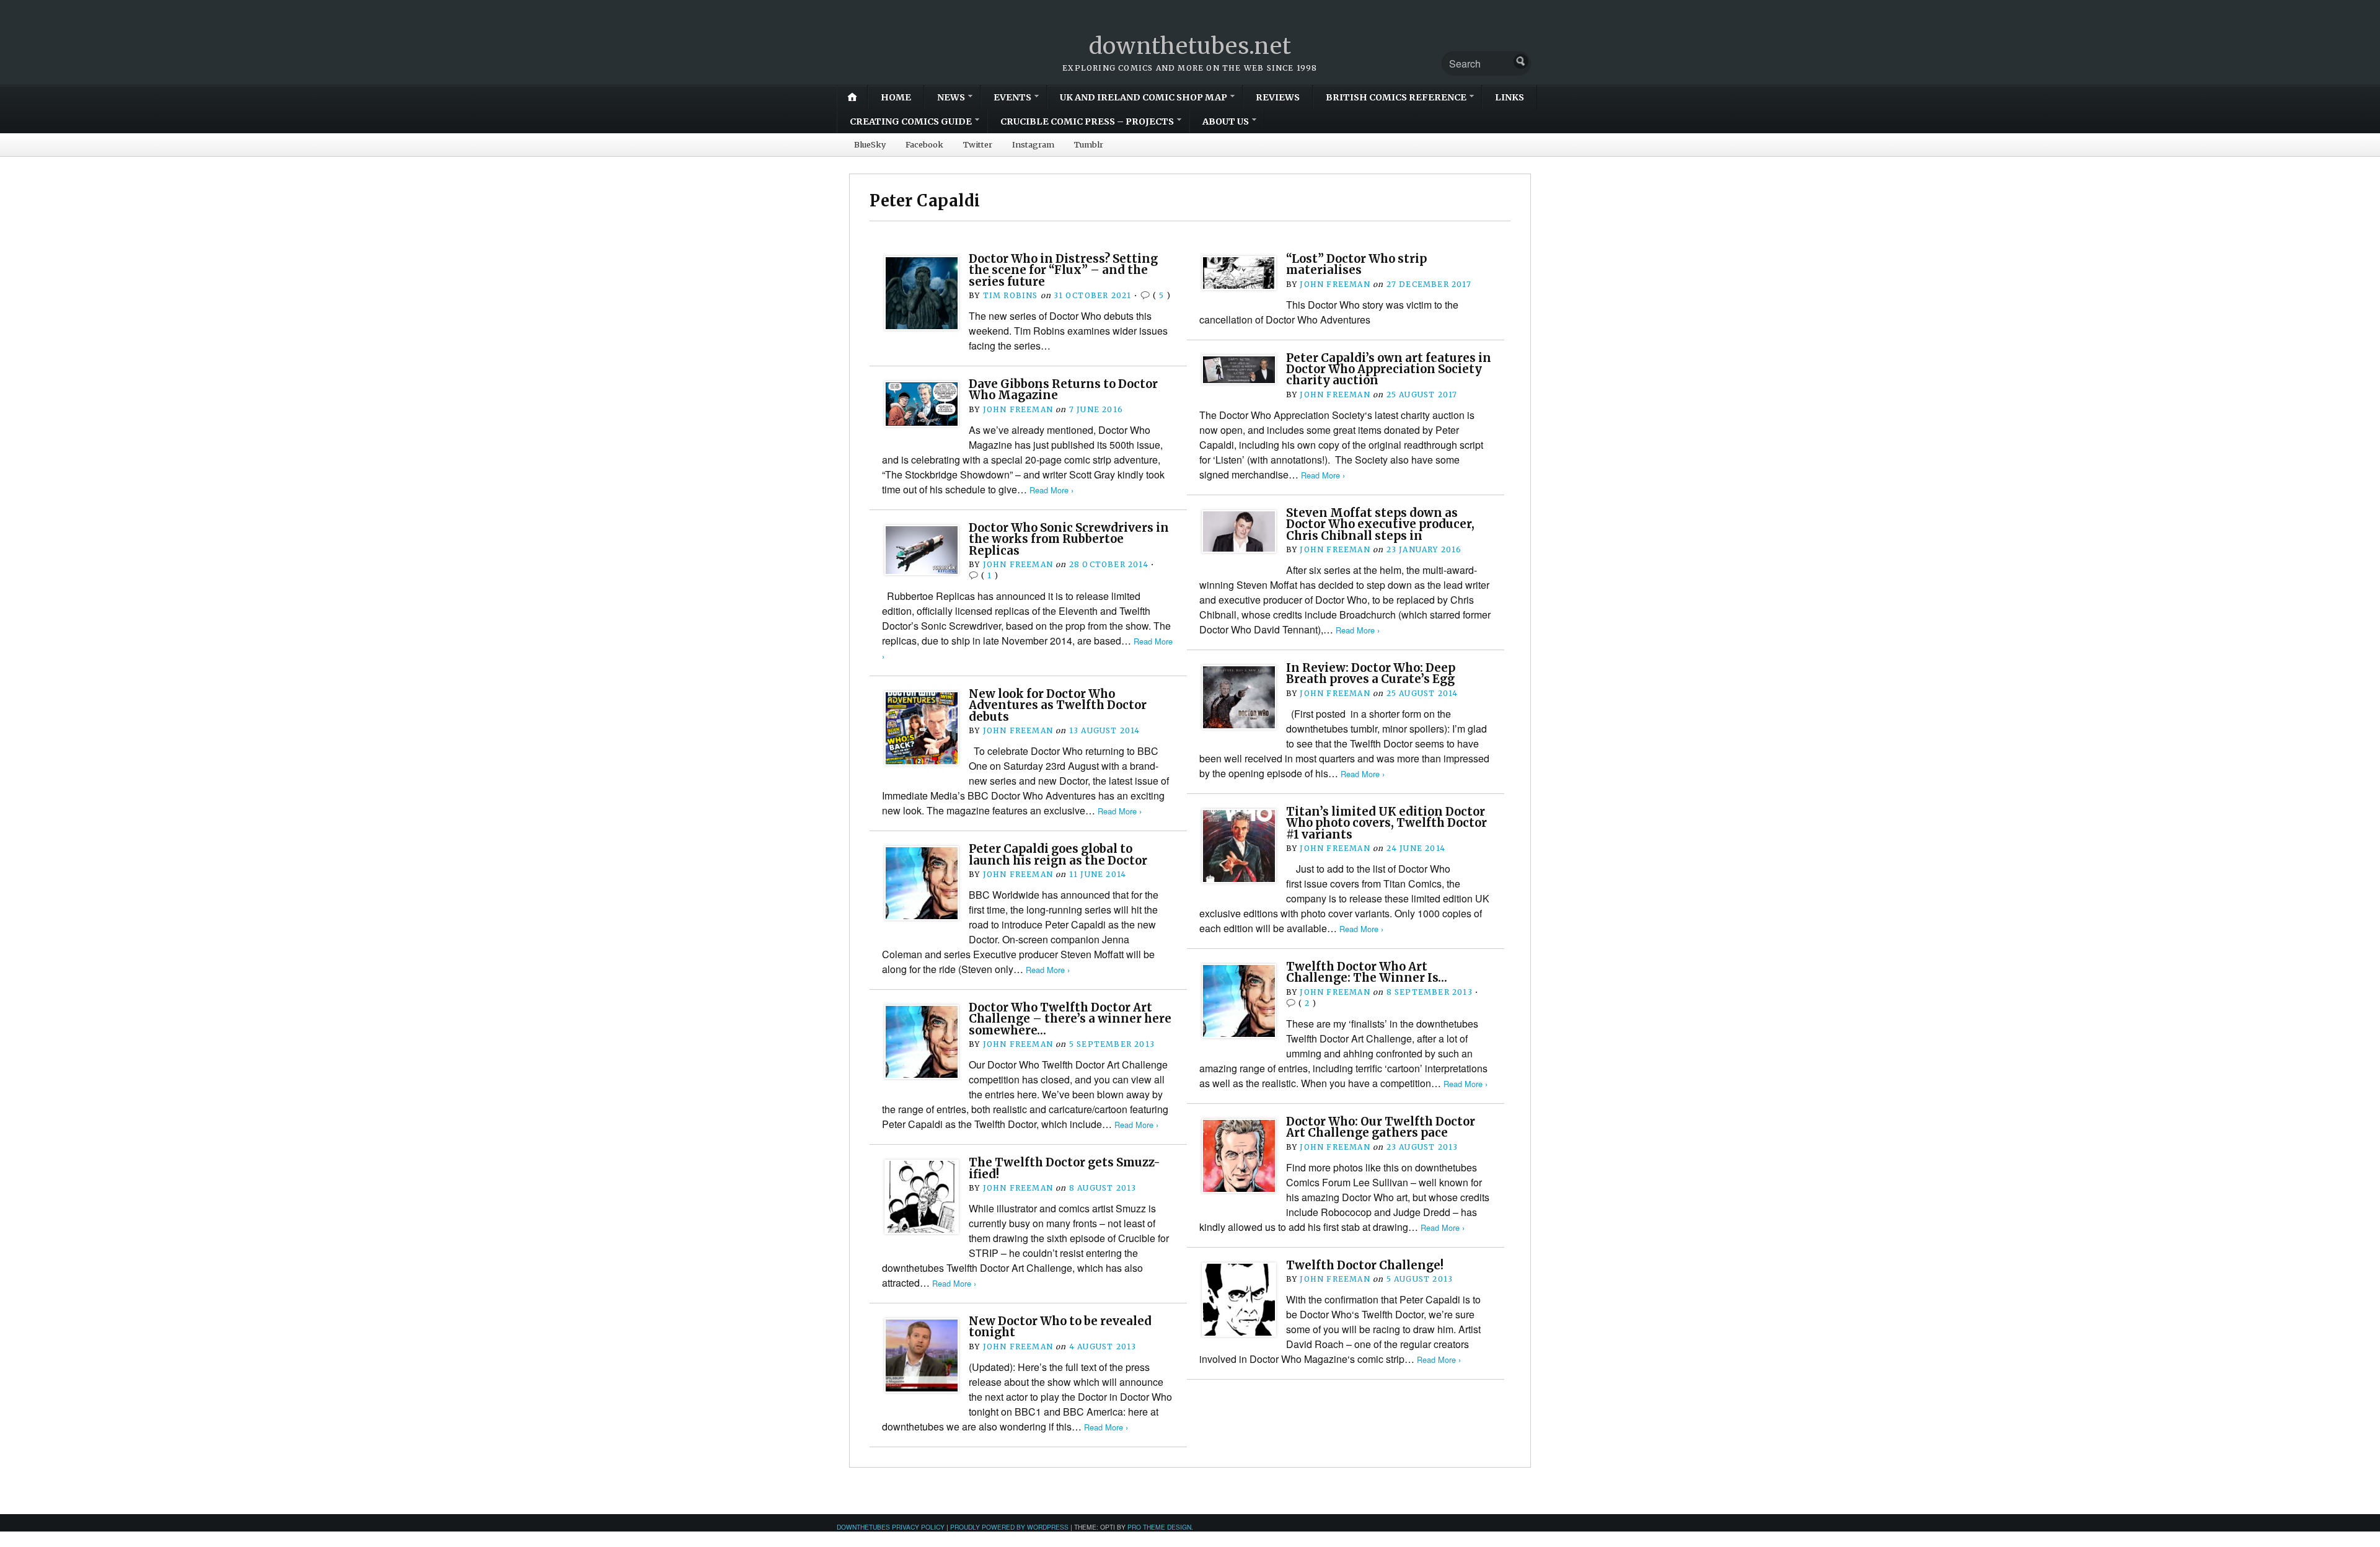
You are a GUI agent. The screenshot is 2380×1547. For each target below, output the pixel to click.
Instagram (1033, 144)
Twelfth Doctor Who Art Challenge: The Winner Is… (1367, 972)
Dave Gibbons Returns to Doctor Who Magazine (1063, 390)
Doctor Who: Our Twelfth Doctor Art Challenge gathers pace (1381, 1127)
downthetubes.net (1190, 46)
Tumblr (1089, 144)
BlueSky (870, 144)
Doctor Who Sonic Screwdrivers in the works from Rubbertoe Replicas (1069, 539)
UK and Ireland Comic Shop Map (1144, 97)
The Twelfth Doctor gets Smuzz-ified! (1064, 1168)
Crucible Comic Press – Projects (1087, 121)
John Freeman (1335, 284)
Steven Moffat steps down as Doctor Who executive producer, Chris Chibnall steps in (1380, 524)
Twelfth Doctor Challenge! (1365, 1265)
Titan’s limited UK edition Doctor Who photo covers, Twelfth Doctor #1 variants (1386, 823)
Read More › (1323, 475)
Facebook (924, 144)
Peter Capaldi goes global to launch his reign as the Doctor (1058, 854)
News (951, 97)
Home (896, 97)
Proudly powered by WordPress (1009, 1527)
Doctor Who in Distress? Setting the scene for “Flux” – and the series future (1063, 270)
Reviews (1278, 97)
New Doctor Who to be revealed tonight (1060, 1327)
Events (1012, 97)
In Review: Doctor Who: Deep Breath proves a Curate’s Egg (1371, 673)
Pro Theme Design (1159, 1527)
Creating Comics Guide (911, 121)
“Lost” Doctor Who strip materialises (1356, 264)
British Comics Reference (1396, 97)
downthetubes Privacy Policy (891, 1527)
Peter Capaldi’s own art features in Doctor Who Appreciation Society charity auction (1389, 369)
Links (1510, 97)
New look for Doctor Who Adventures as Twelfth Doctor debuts (1058, 705)
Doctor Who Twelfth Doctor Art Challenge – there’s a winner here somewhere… (1070, 1019)
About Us (1226, 121)
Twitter (978, 144)
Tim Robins (1011, 295)
